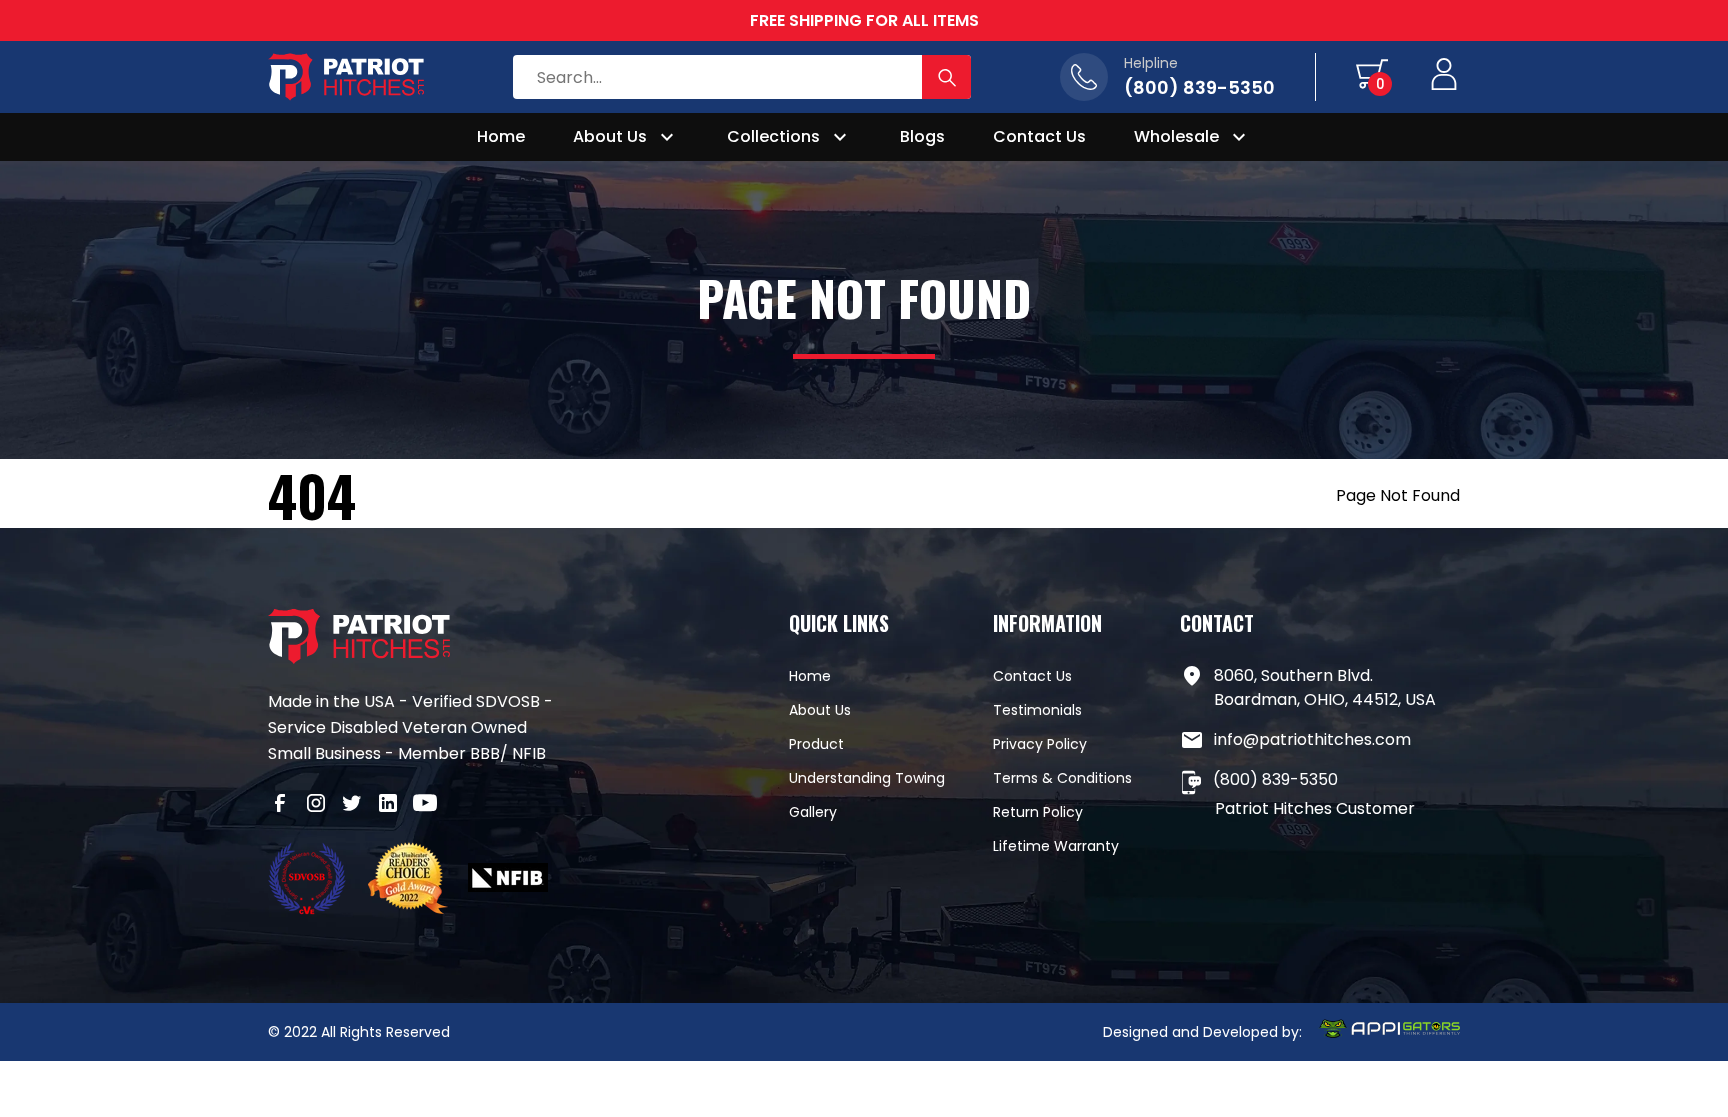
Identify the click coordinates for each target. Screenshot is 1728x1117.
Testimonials (1037, 710)
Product (816, 744)
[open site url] (308, 881)
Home (501, 136)
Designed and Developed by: (1202, 1032)
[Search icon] (946, 77)
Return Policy (1038, 812)
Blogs (922, 136)
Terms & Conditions (1062, 778)
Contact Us (1039, 136)
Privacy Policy (1040, 744)
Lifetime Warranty (1056, 846)
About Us (610, 136)
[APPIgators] (1389, 1032)
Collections (773, 136)
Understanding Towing (867, 778)
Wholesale (1176, 136)
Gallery (813, 812)
